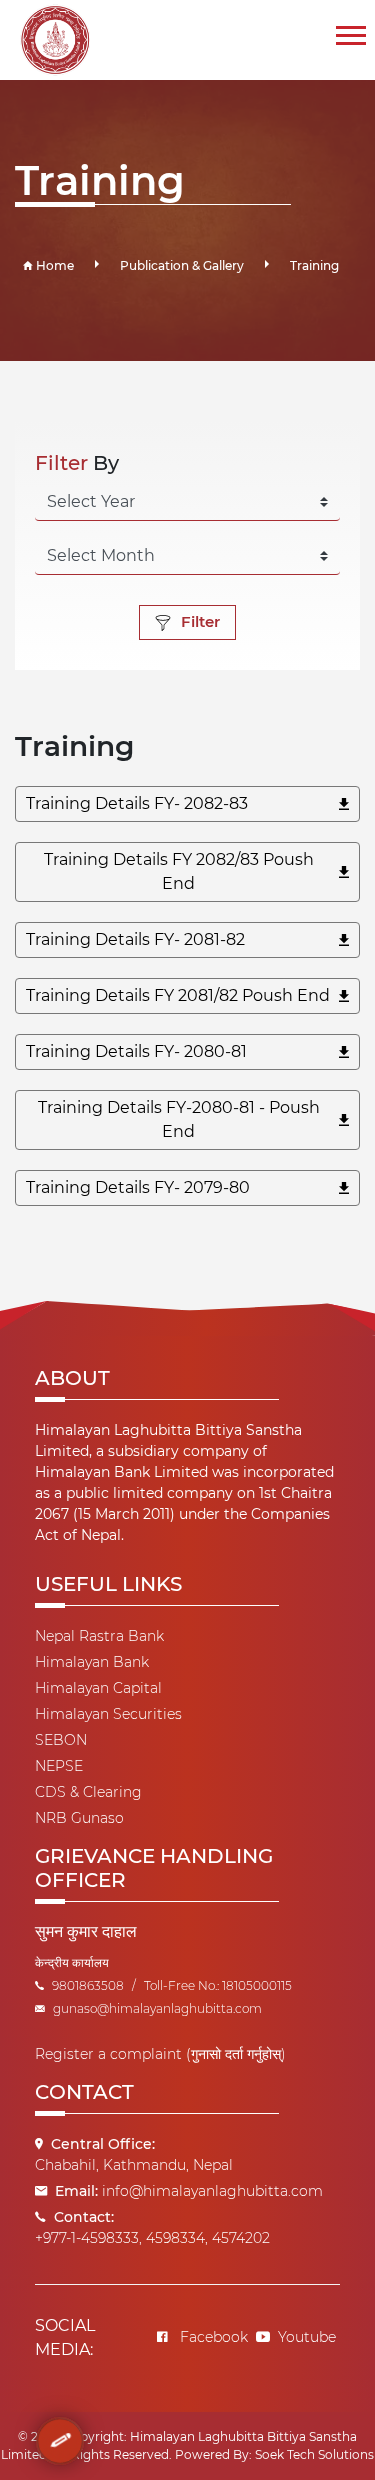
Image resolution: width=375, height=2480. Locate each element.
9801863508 (88, 1985)
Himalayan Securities (108, 1714)
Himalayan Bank (92, 1662)
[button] (349, 31)
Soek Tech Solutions (314, 2454)
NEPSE (59, 1766)
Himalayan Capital (98, 1688)
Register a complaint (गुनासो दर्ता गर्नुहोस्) (160, 2054)
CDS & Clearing (88, 1792)
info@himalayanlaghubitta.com (212, 2191)
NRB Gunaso (79, 1818)
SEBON (61, 1740)
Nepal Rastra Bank (99, 1636)
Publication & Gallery (182, 265)
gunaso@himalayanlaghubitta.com (157, 2008)
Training (314, 265)
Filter (200, 621)
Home (53, 265)
